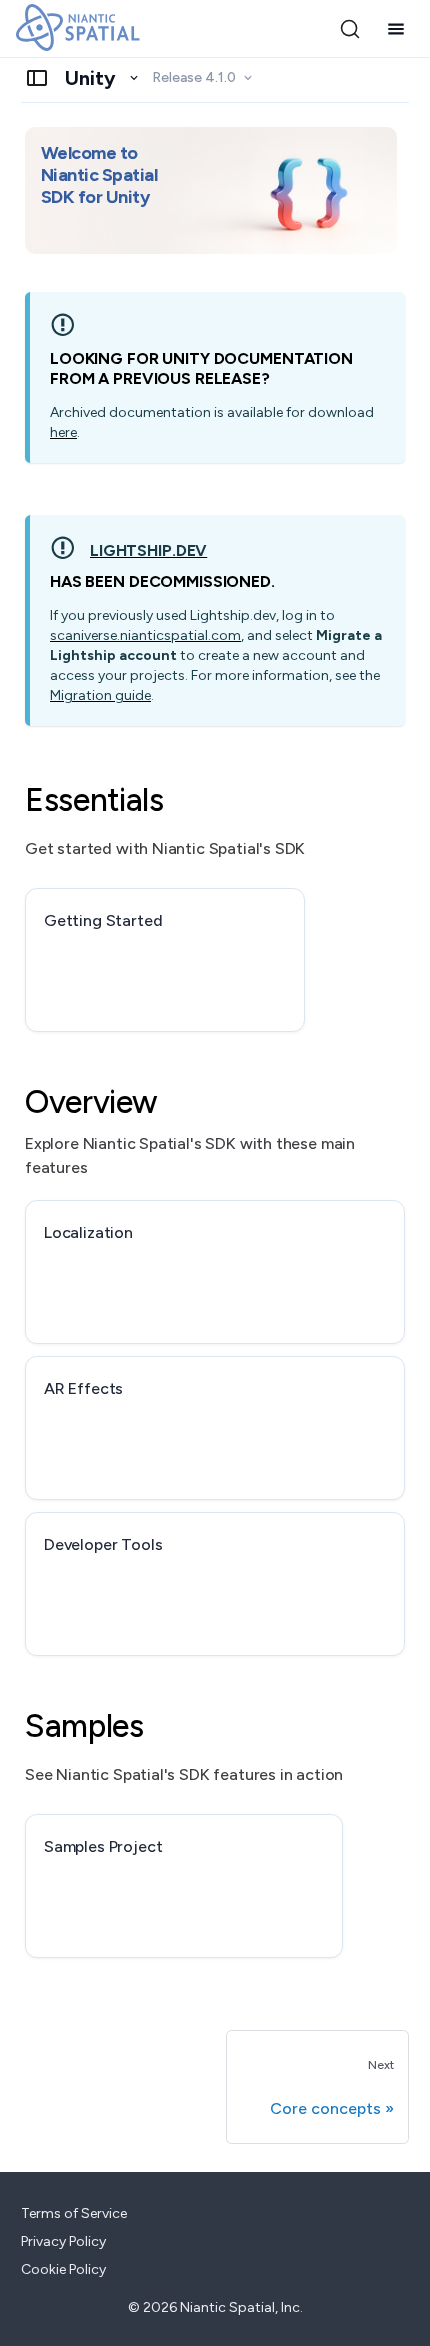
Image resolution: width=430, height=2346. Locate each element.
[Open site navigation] (396, 29)
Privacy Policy (63, 2241)
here (63, 432)
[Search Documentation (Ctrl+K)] (350, 29)
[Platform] (102, 78)
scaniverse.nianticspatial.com (145, 635)
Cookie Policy (63, 2269)
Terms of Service (74, 2213)
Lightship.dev (148, 550)
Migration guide (100, 695)
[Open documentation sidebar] (37, 78)
